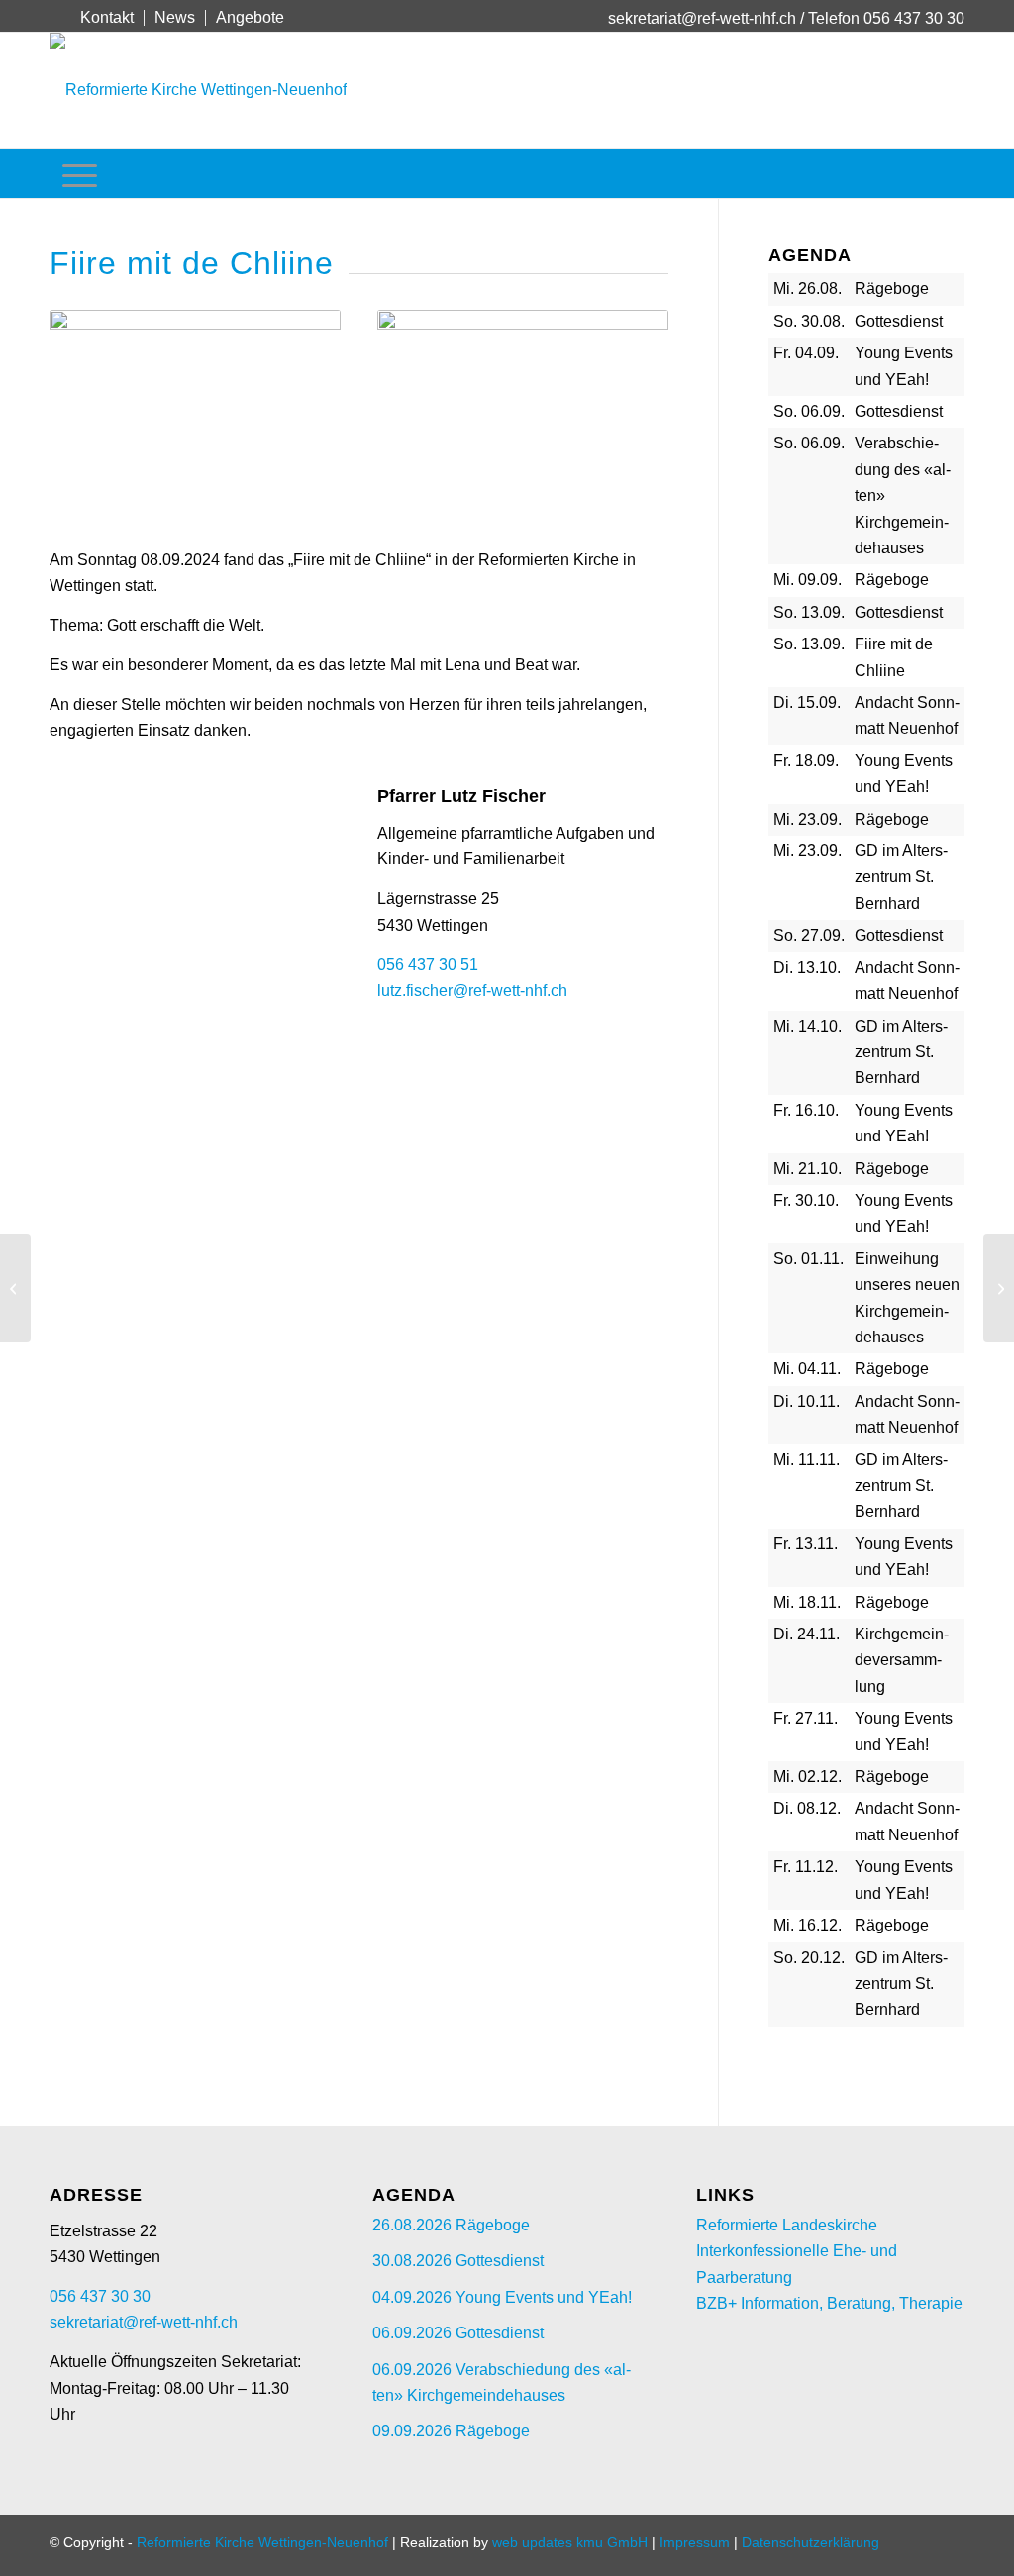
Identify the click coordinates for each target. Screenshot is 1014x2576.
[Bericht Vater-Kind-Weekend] (999, 1288)
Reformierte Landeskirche (787, 2225)
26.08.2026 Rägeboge (451, 2225)
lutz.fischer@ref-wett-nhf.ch (472, 991)
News (175, 17)
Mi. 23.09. (808, 819)
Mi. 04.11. (807, 1369)
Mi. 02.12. (808, 1777)
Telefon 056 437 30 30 (886, 18)
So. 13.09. (809, 612)
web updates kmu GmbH (570, 2542)
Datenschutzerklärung (811, 2542)
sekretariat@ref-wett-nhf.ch (702, 18)
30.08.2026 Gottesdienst (458, 2261)
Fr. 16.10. (806, 1110)
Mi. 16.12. (808, 1925)
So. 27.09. (809, 935)
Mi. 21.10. (808, 1169)
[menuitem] (107, 18)
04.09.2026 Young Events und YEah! (502, 2297)
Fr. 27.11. (806, 1718)
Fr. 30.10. (806, 1200)
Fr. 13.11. (806, 1544)
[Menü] (80, 173)
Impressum (695, 2542)
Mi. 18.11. (807, 1602)
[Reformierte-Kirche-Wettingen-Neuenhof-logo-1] (198, 90)
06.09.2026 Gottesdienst (458, 2333)
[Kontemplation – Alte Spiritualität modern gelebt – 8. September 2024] (15, 1288)
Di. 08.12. (807, 1808)
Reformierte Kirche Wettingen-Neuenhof (262, 2542)
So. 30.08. (809, 321)
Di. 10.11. (807, 1401)
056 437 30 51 (428, 965)
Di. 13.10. (807, 968)
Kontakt (107, 17)
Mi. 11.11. (807, 1460)
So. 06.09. (809, 411)
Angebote (250, 17)
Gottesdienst (899, 321)
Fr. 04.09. (806, 353)
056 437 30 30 (100, 2296)
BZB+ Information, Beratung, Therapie (829, 2303)
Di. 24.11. (807, 1634)
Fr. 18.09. (806, 761)
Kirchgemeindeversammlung (902, 1660)
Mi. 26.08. (808, 289)
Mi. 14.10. (808, 1026)
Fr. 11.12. (806, 1867)
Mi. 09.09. (808, 580)
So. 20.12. (809, 1958)
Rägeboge (892, 289)
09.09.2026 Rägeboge (451, 2431)
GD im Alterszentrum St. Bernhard (901, 877)
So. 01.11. (809, 1259)
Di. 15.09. (807, 702)
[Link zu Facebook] (55, 17)
